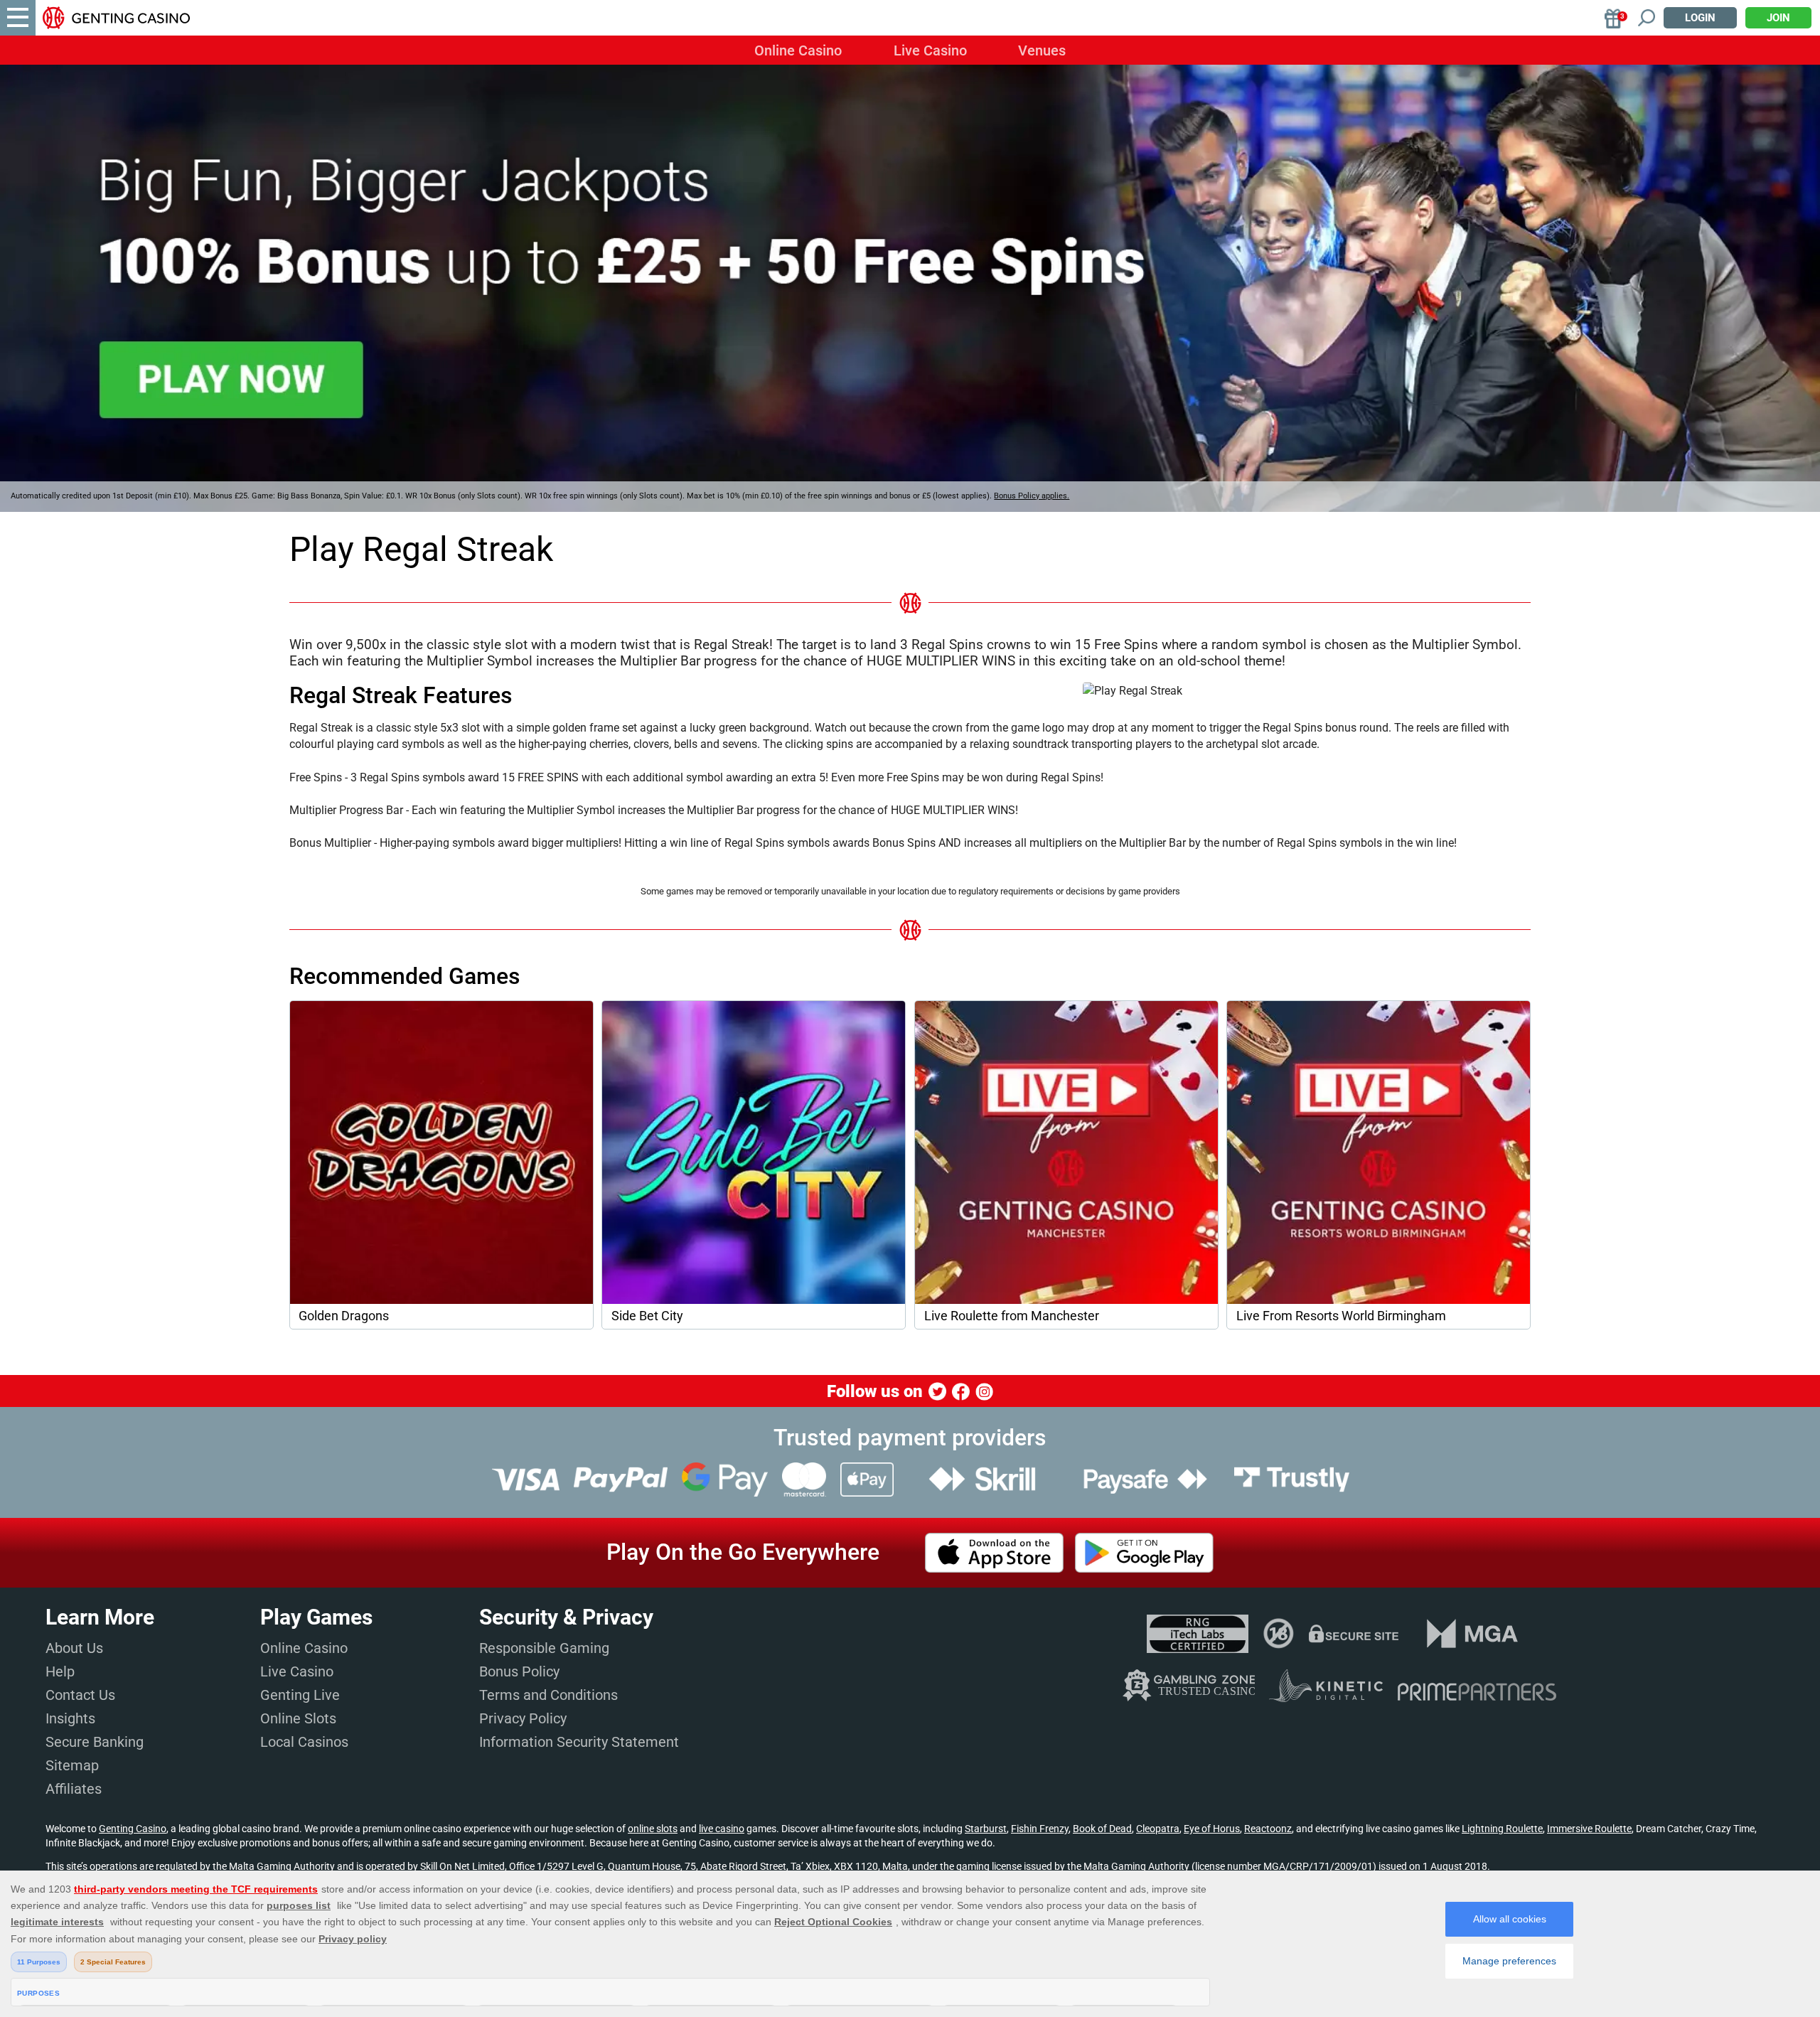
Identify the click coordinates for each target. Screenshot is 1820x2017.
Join (1778, 18)
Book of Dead (1102, 1829)
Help (60, 1671)
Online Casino (798, 50)
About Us (74, 1648)
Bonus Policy (519, 1671)
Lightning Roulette (1502, 1829)
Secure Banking (95, 1742)
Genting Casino (133, 1829)
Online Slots (298, 1718)
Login (1700, 18)
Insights (70, 1718)
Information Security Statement (579, 1742)
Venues (1042, 50)
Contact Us (80, 1695)
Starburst (986, 1829)
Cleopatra (1158, 1829)
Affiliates (74, 1789)
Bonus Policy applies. (1032, 496)
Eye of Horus (1212, 1829)
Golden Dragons (344, 1316)
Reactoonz (1268, 1829)
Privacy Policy (523, 1718)
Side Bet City (647, 1316)
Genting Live (300, 1695)
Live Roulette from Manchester (1012, 1316)
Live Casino (930, 50)
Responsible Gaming (544, 1648)
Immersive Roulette (1589, 1829)
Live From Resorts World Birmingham (1341, 1316)
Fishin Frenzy (1040, 1829)
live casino (722, 1829)
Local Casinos (304, 1742)
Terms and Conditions (548, 1695)
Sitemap (72, 1765)
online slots (653, 1829)
